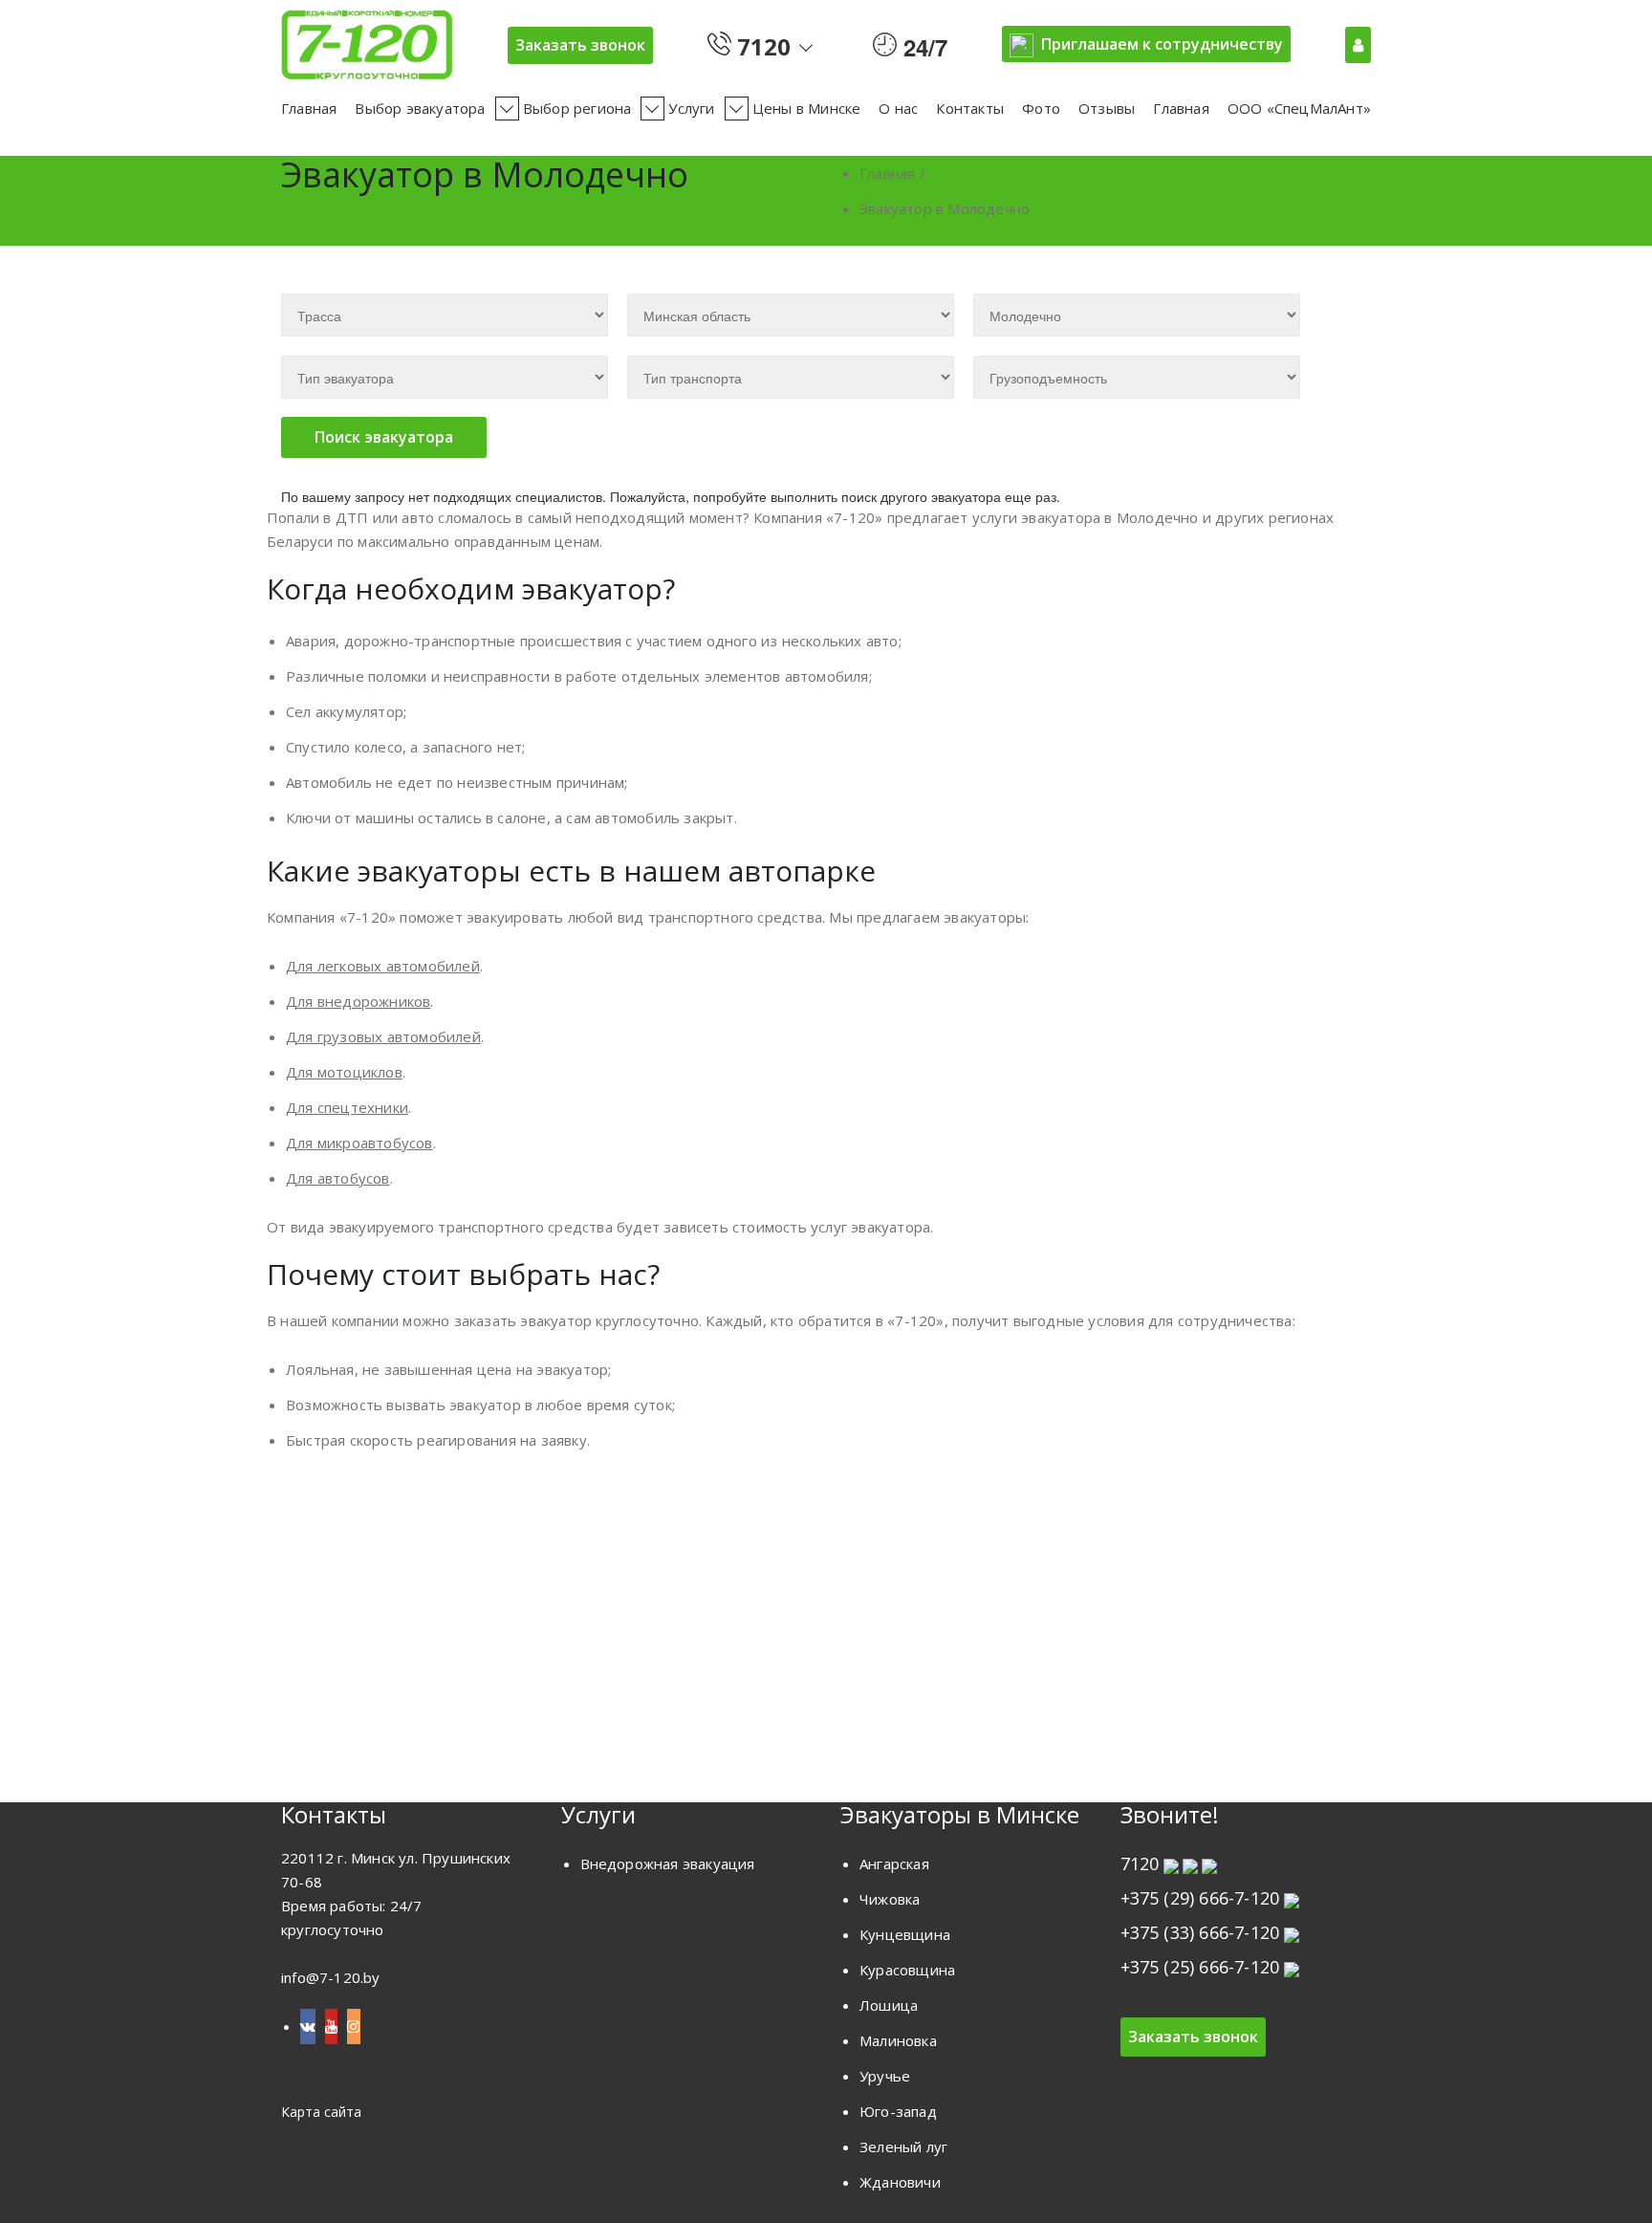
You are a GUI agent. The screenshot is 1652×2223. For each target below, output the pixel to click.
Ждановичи (900, 2182)
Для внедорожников (358, 1001)
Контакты (970, 108)
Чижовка (890, 1899)
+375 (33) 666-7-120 (1200, 1932)
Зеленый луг (903, 2147)
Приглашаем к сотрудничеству (1162, 44)
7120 (761, 43)
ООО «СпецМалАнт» (1299, 108)
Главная (309, 108)
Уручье (885, 2076)
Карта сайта (321, 2112)
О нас (898, 108)
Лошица (889, 2005)
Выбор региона (577, 108)
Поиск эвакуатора (384, 437)
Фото (1041, 108)
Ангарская (894, 1863)
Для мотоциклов (344, 1072)
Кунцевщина (905, 1934)
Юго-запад (898, 2111)
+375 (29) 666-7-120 (1200, 1898)
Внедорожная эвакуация (668, 1863)
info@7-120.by (331, 1977)
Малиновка (898, 2040)
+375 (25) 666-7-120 (1200, 1967)
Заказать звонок (580, 45)
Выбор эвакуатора (420, 108)
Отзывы (1107, 108)
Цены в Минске (807, 108)
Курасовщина (907, 1970)
